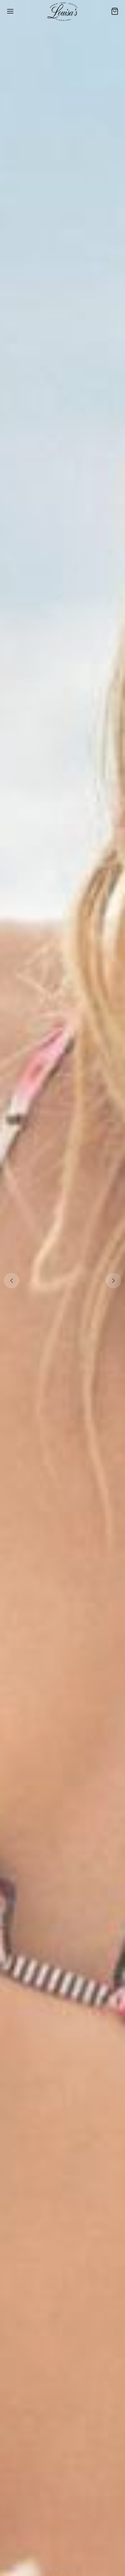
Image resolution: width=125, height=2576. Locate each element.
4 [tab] (68, 2569)
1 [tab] (51, 2569)
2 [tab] (56, 2569)
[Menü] (10, 11)
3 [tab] (62, 2569)
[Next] (113, 1281)
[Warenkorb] (115, 11)
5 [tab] (74, 2569)
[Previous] (12, 1281)
